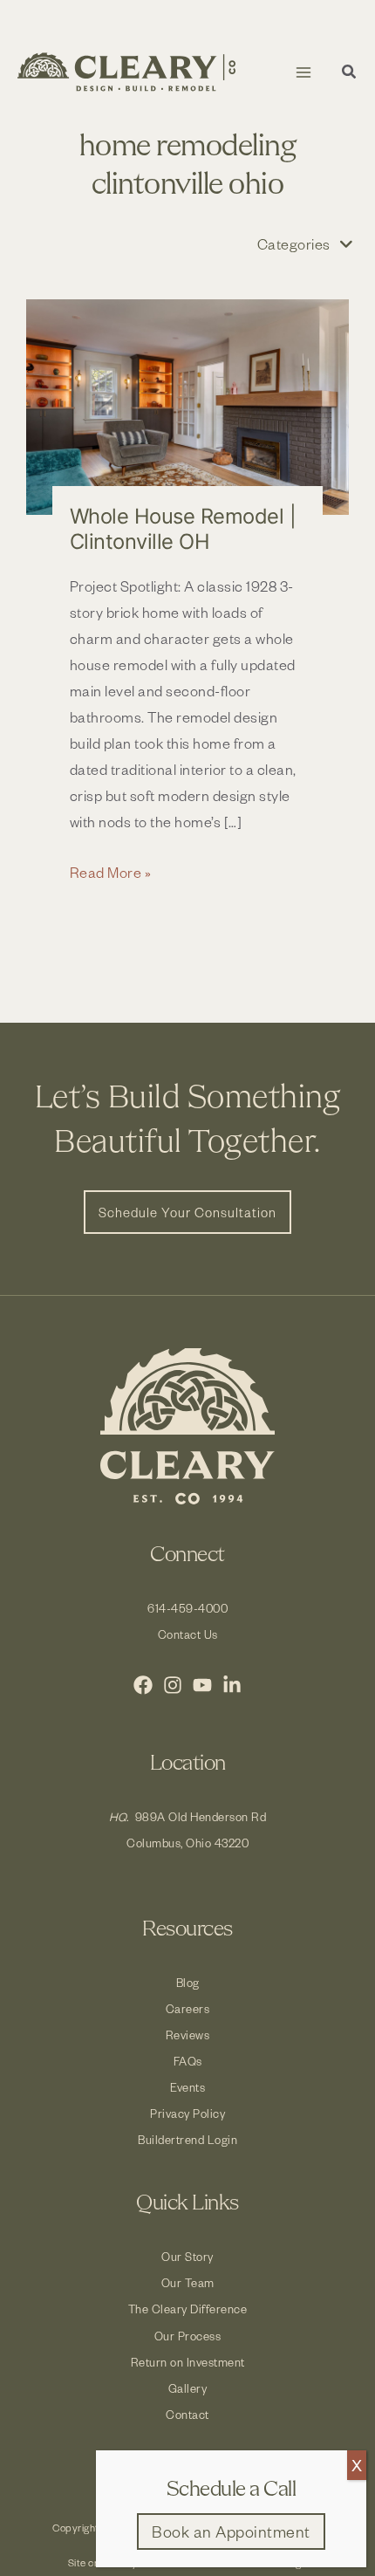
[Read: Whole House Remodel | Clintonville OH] (187, 407)
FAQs (188, 2061)
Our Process (188, 2336)
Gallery (188, 2388)
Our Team (188, 2282)
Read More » (111, 873)
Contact (187, 2414)
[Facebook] (143, 1685)
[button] (350, 74)
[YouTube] (202, 1685)
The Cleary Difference (188, 2309)
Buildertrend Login (187, 2139)
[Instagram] (173, 1685)
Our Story (187, 2256)
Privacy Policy (187, 2113)
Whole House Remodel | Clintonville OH (183, 529)
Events (187, 2087)
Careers (188, 2008)
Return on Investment (188, 2362)
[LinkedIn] (232, 1685)
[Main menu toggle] (303, 72)
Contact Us (188, 1634)
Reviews (188, 2035)
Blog (188, 1982)
